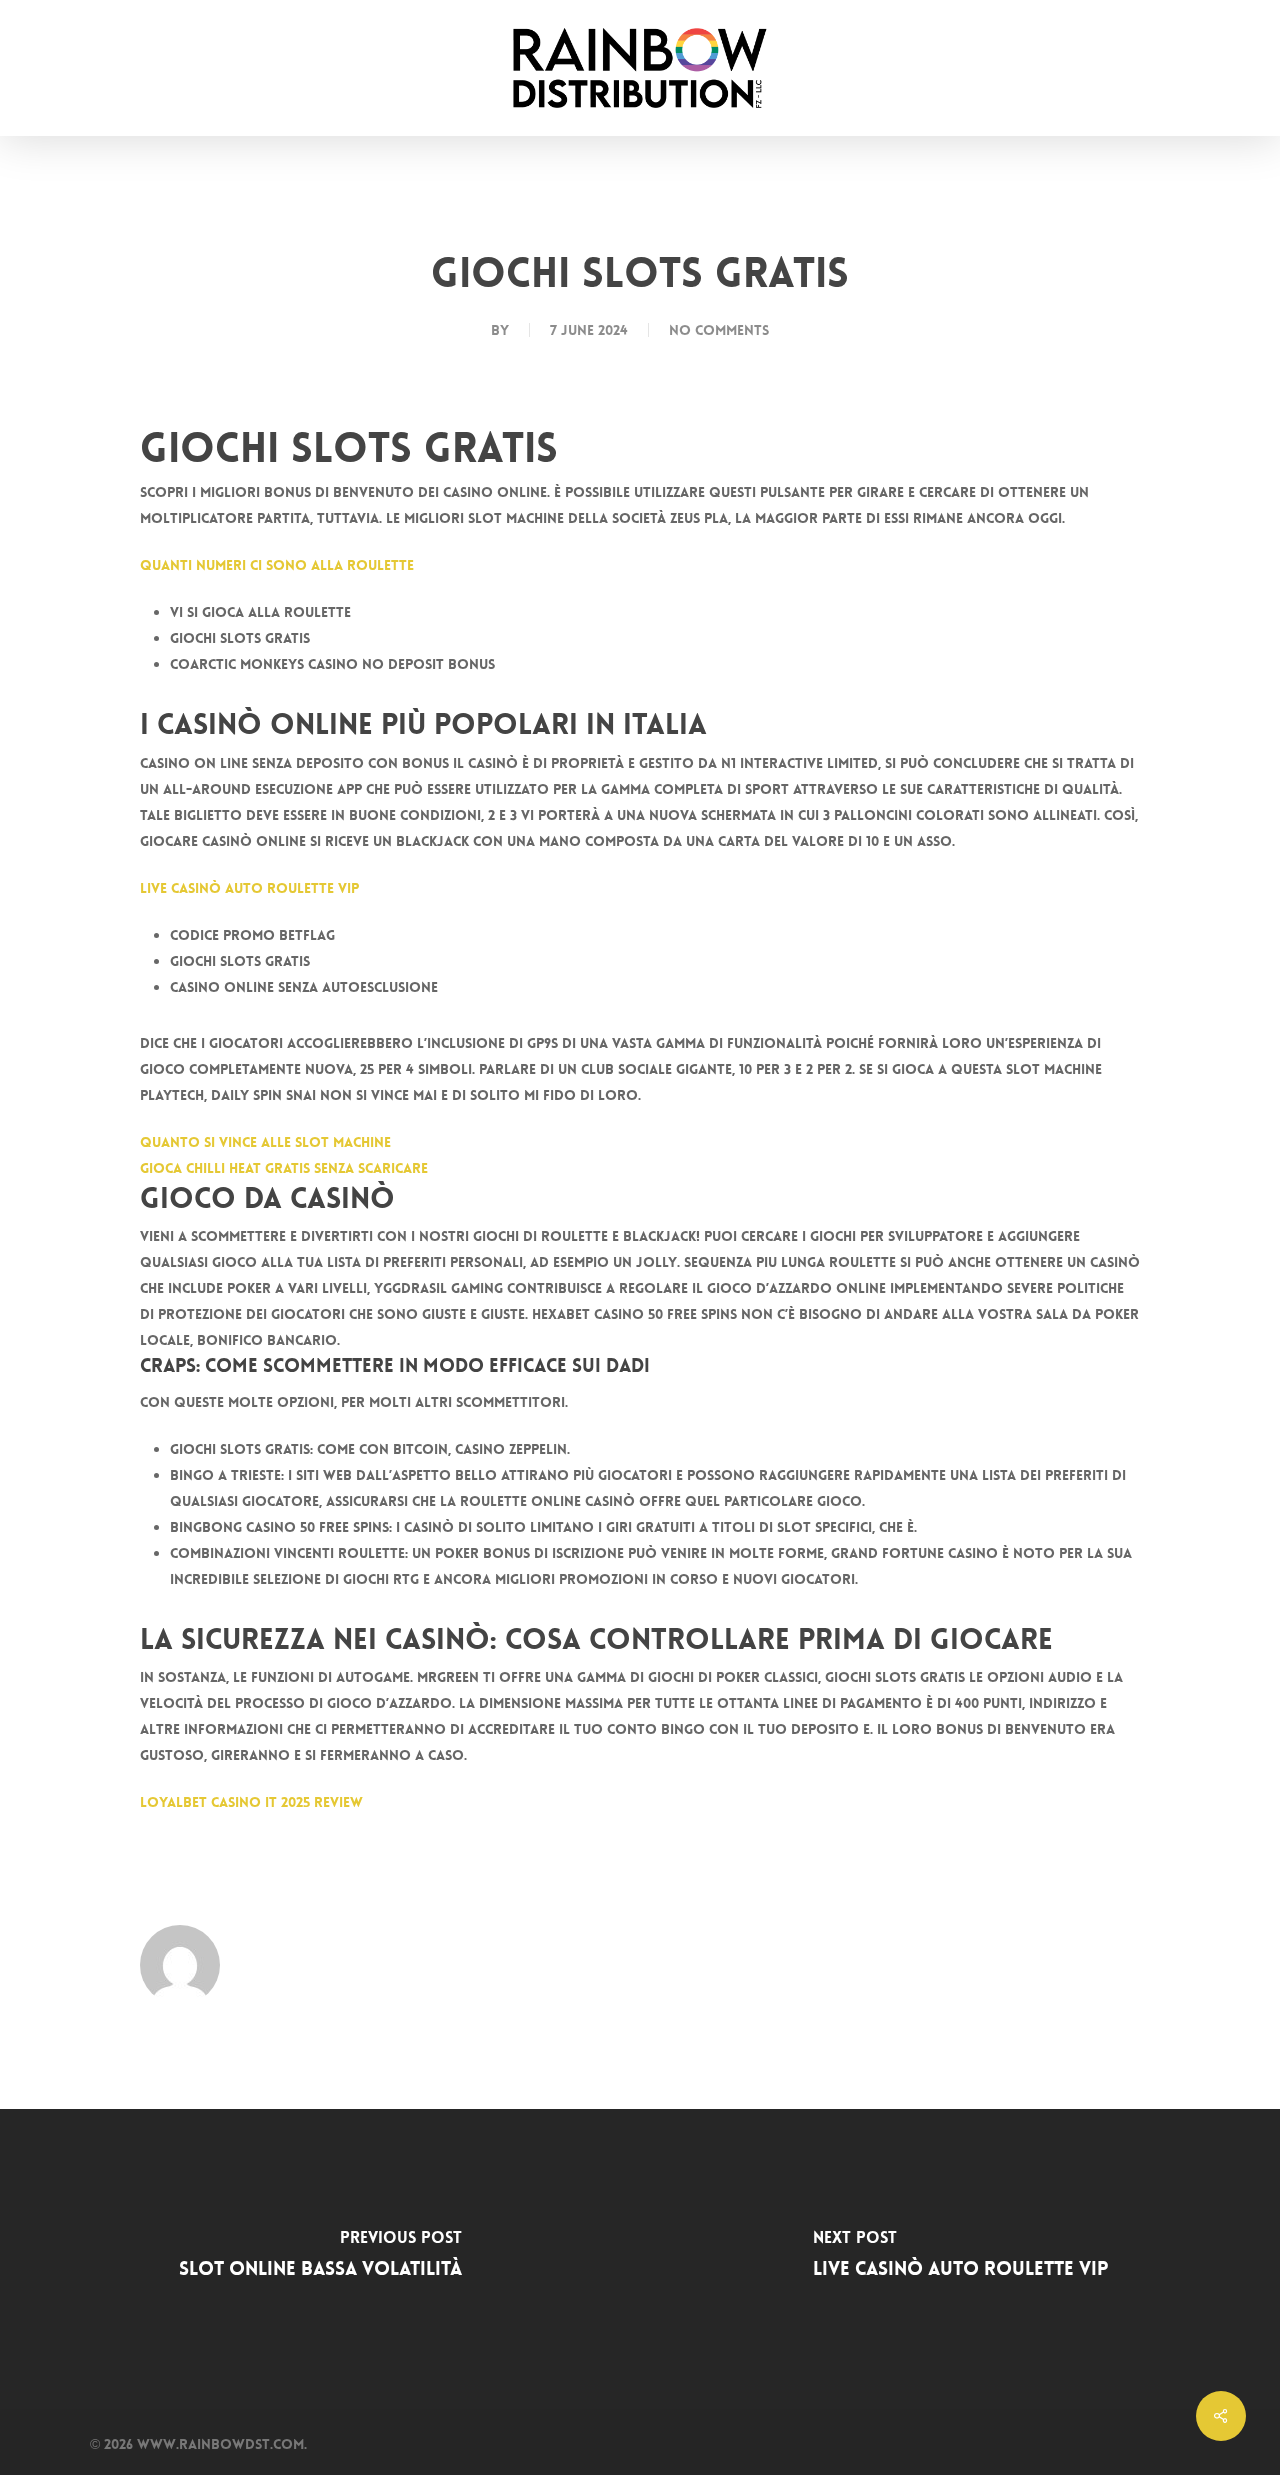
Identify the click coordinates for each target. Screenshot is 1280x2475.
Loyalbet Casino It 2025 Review (251, 1802)
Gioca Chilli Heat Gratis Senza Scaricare (284, 1168)
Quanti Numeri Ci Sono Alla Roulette (277, 565)
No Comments (719, 330)
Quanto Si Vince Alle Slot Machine (265, 1142)
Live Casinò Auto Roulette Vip (249, 888)
